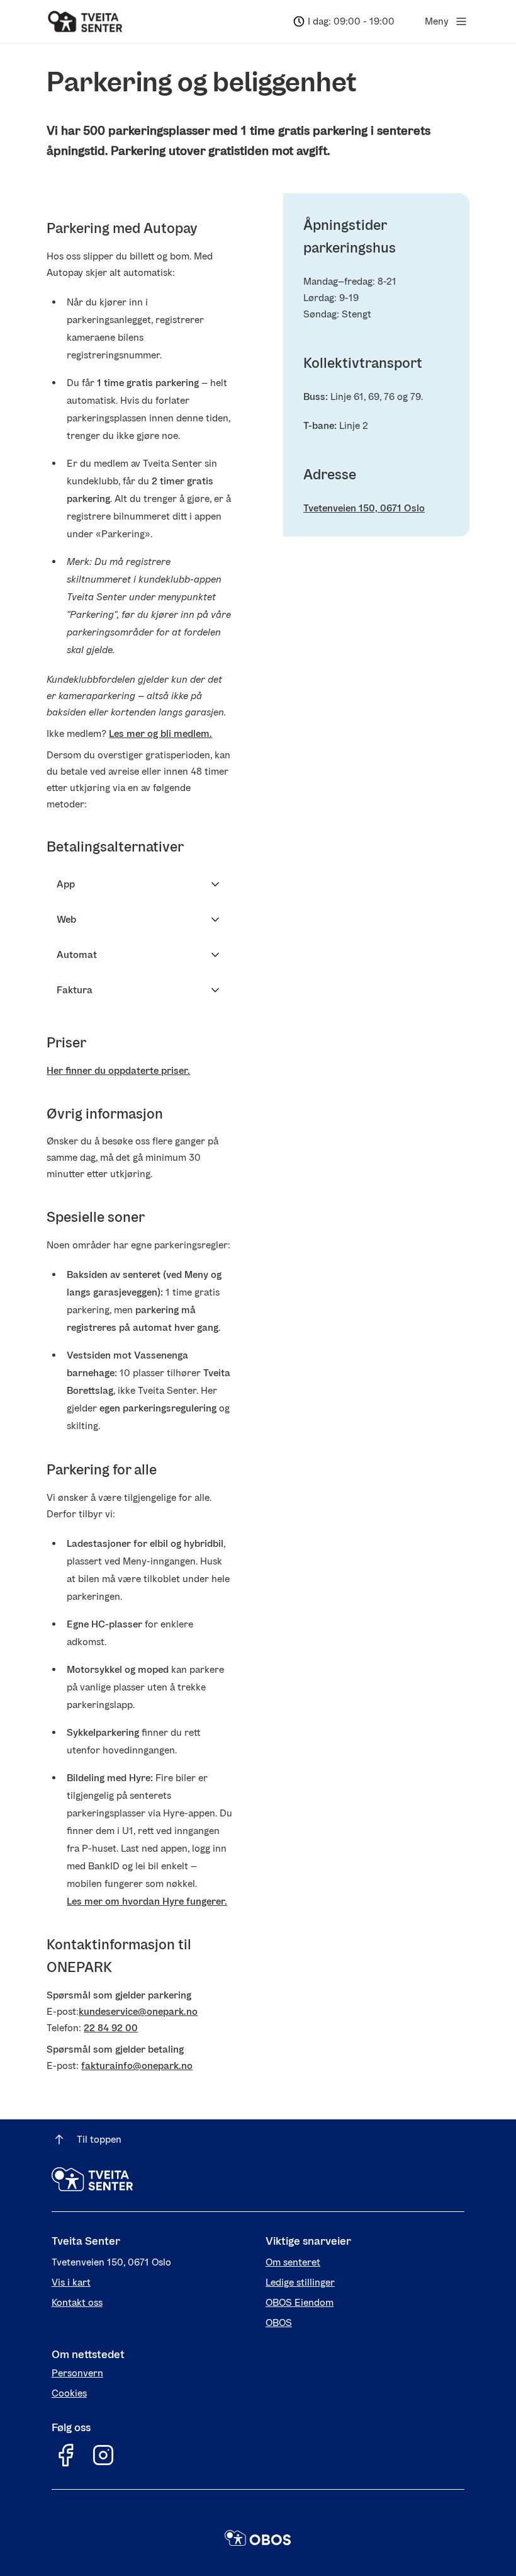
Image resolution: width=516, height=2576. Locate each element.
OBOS (279, 2322)
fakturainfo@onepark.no (137, 2066)
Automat (77, 955)
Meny (437, 21)
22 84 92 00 (111, 2028)
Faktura (75, 990)
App (66, 884)
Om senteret (293, 2262)
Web (66, 919)
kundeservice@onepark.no (138, 2011)
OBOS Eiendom (300, 2302)
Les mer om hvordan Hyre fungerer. (147, 1901)
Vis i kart (71, 2282)
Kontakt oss (77, 2302)
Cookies (69, 2393)
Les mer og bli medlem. (160, 733)
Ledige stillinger (300, 2282)
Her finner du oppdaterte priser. (118, 1070)
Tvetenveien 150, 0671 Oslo (364, 508)
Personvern (77, 2373)
